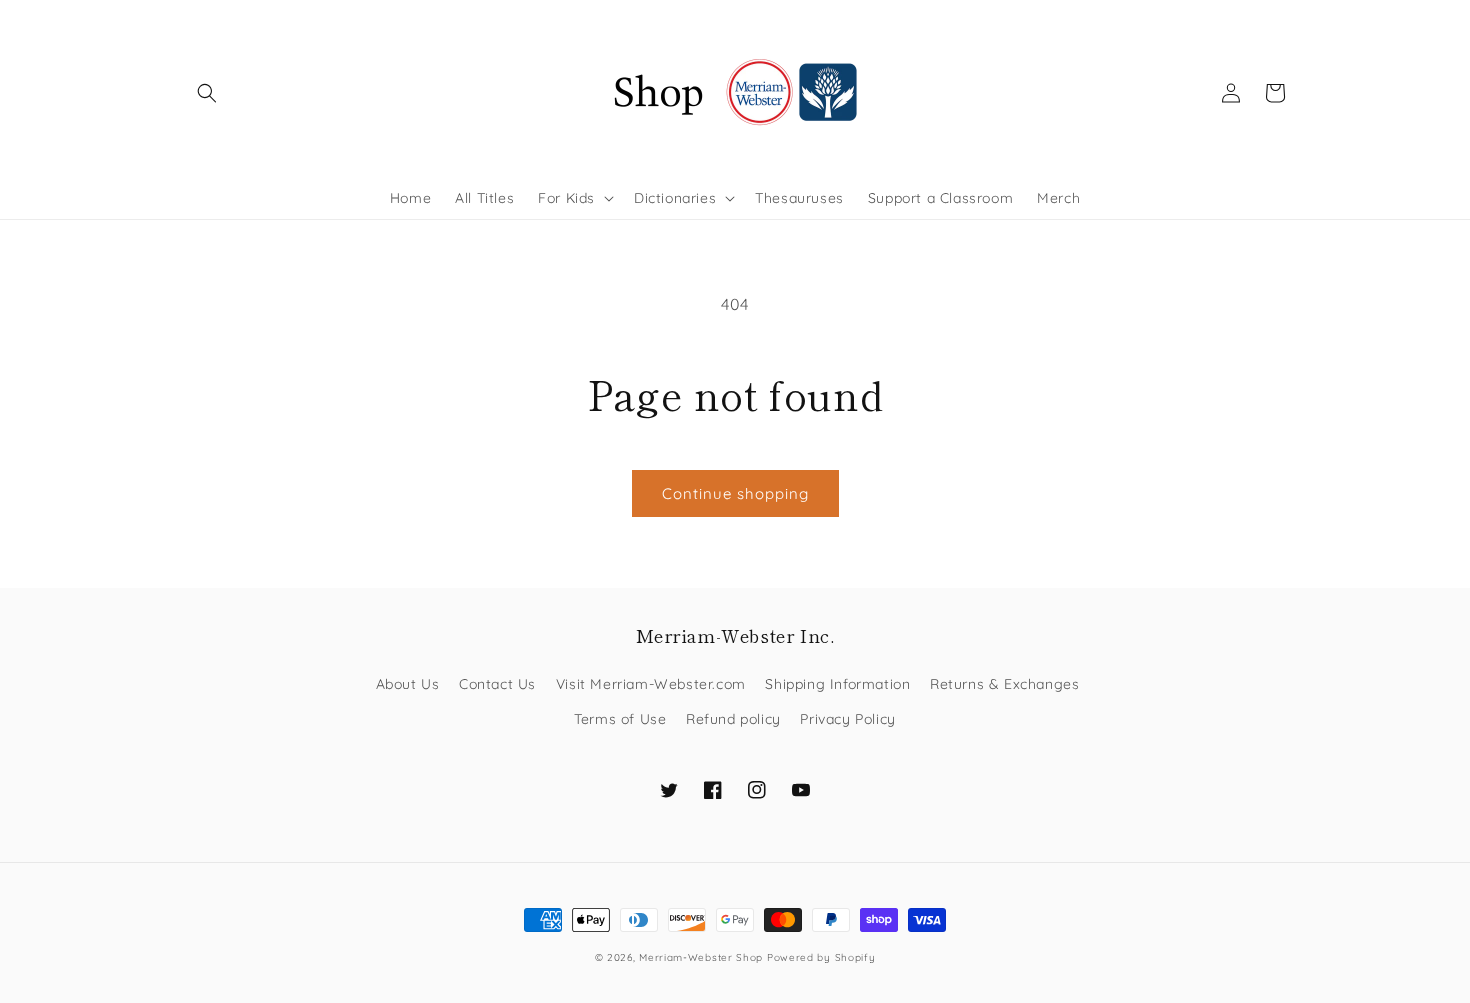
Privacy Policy (847, 719)
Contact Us (497, 684)
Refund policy (733, 719)
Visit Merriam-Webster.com (651, 684)
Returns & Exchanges (1004, 684)
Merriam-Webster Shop (701, 957)
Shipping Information (837, 684)
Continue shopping (735, 493)
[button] (207, 93)
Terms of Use (620, 719)
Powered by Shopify (821, 957)
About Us (408, 684)
